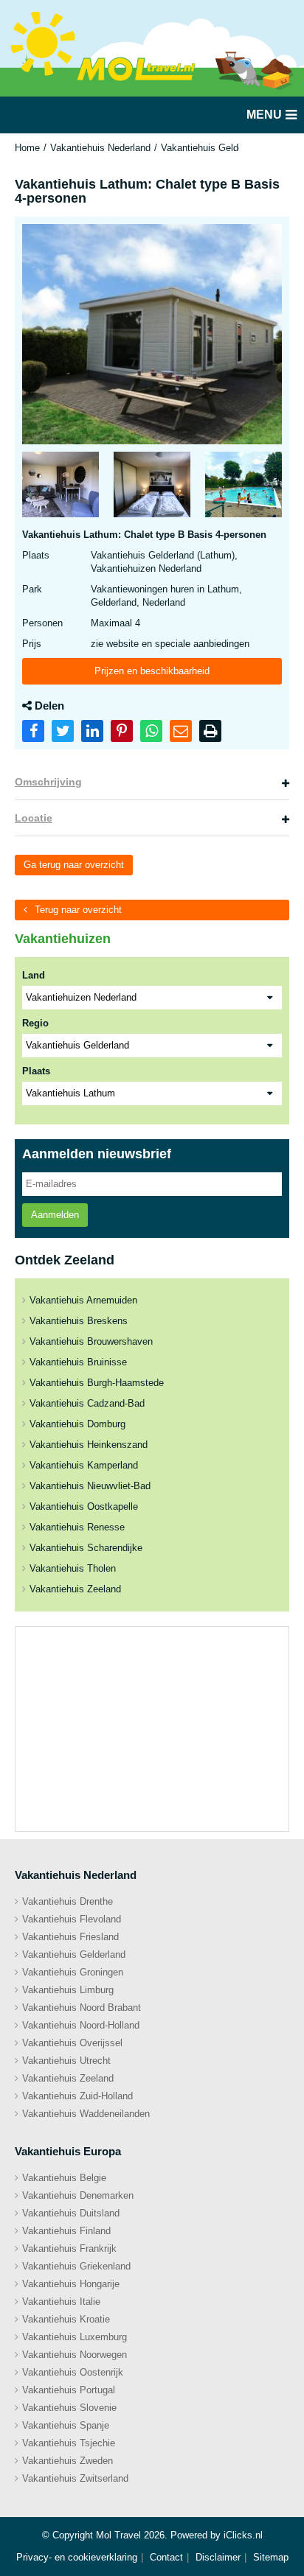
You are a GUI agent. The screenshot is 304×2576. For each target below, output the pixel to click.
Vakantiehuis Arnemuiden (83, 1300)
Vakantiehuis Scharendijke (86, 1548)
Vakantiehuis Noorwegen (75, 2355)
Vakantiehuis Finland (66, 2231)
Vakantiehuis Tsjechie (69, 2443)
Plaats (36, 1071)
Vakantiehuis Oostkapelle (84, 1506)
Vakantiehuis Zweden (68, 2461)
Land (34, 975)
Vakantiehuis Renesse (77, 1527)
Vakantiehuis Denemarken (78, 2195)
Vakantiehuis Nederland (100, 148)
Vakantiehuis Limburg (68, 1990)
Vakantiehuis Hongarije (71, 2284)
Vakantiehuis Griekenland (76, 2266)
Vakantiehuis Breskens (79, 1321)
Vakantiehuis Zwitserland (75, 2478)
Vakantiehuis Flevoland (72, 1919)
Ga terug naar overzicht (74, 865)
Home (27, 148)
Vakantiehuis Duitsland (71, 2213)
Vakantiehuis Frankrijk (69, 2248)
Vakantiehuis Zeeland (75, 1589)
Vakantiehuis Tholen (73, 1568)
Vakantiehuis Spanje (66, 2425)
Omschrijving (48, 782)
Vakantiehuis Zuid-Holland (77, 2096)
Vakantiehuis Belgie (64, 2178)
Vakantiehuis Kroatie (66, 2319)
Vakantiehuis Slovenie (69, 2408)
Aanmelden (55, 1215)
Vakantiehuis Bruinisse (78, 1362)
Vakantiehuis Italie (61, 2302)
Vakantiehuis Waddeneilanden (86, 2114)
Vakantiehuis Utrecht (66, 2061)
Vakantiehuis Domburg (77, 1424)
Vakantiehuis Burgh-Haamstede (97, 1383)
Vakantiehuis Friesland (70, 1937)
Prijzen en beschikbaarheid (152, 671)
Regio (35, 1023)
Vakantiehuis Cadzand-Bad (87, 1403)
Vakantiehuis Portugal (69, 2390)
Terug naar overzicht (78, 910)
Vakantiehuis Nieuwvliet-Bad (90, 1486)
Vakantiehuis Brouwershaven (91, 1341)
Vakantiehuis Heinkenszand (89, 1445)
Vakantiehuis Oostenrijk (73, 2372)
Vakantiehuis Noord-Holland (81, 2025)
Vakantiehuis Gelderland (213, 148)
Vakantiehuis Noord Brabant (82, 2008)
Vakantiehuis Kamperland (84, 1465)
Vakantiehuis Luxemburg (75, 2337)
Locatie (34, 818)
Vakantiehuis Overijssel (72, 2043)
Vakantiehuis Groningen (73, 1972)
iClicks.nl (243, 2535)
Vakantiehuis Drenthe (68, 1901)
